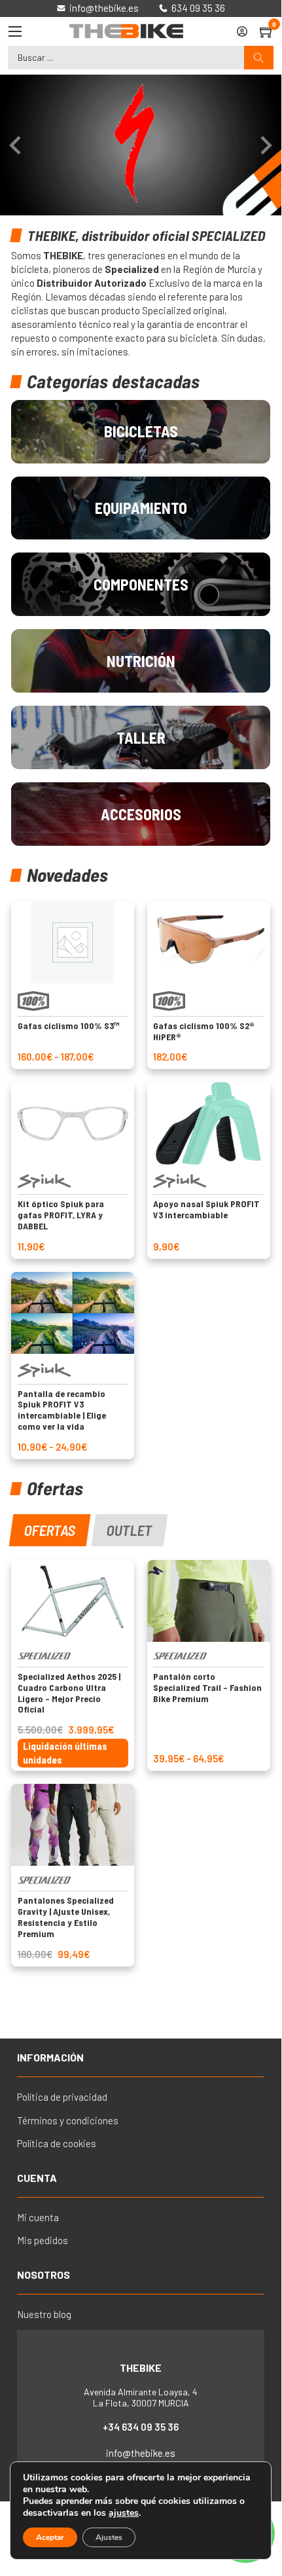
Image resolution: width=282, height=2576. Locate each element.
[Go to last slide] (16, 145)
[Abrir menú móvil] (15, 31)
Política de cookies (57, 2143)
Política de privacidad (62, 2097)
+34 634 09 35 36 (141, 2427)
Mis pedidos (43, 2240)
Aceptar (50, 2537)
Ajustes (109, 2537)
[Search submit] (259, 58)
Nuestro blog (44, 2314)
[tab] (50, 1530)
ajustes (124, 2513)
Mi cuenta (38, 2217)
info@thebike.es (141, 2453)
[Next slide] (265, 145)
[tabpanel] (141, 1763)
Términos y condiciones (68, 2120)
